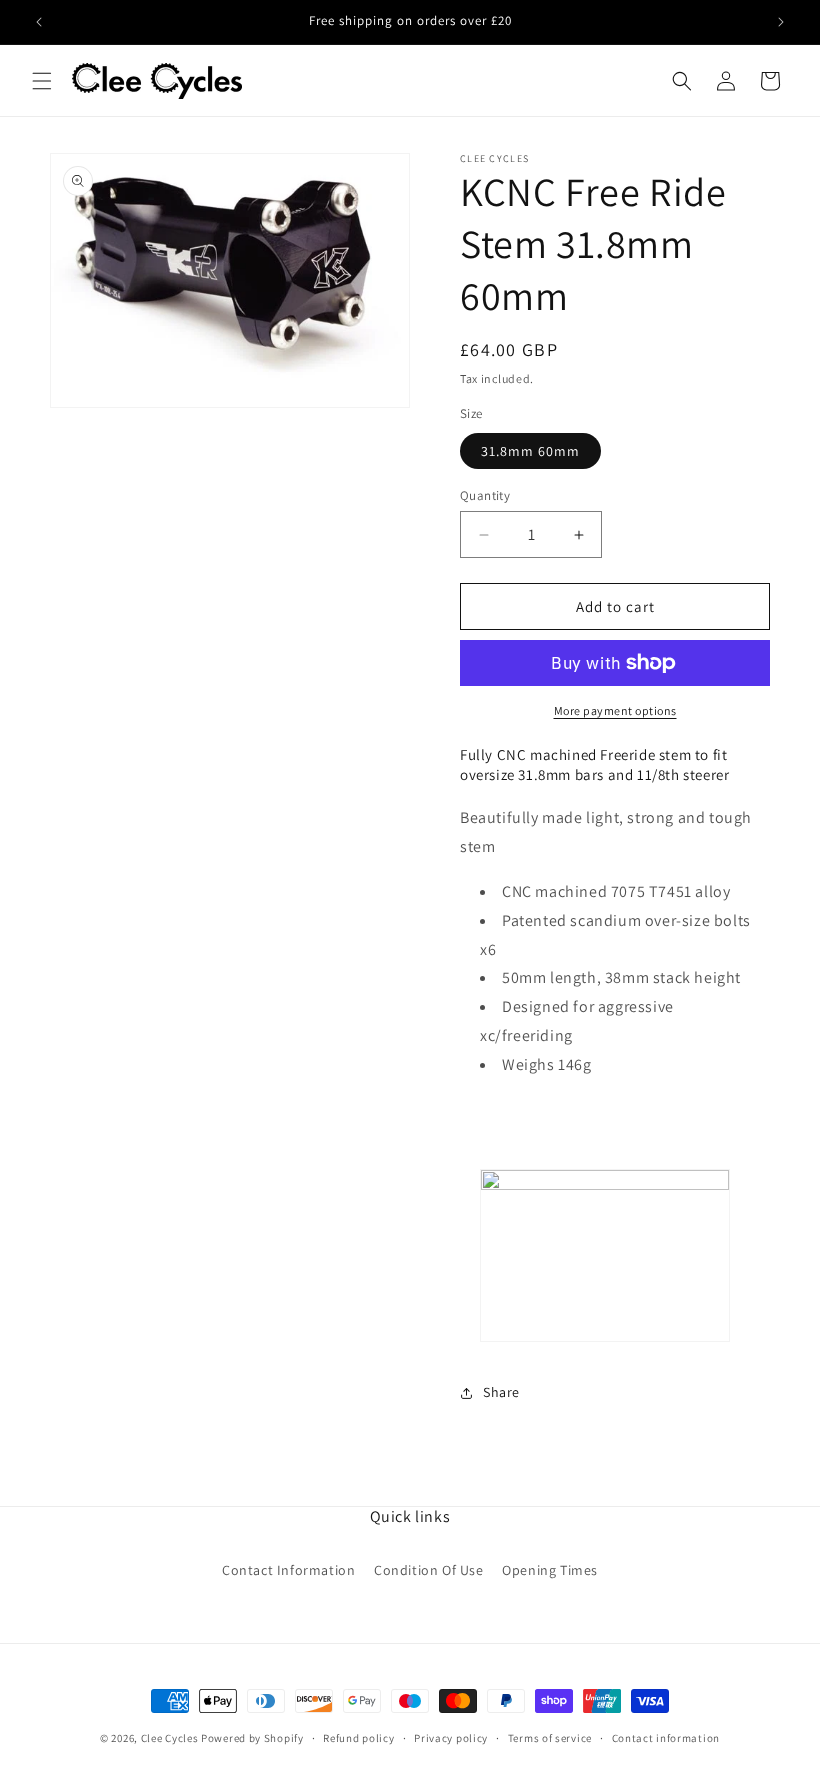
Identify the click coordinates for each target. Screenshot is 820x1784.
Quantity (485, 495)
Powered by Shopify (252, 1738)
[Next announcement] (781, 22)
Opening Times (550, 1570)
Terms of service (550, 1738)
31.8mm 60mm (530, 451)
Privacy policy (451, 1738)
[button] (42, 81)
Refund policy (358, 1738)
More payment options (615, 710)
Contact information (666, 1738)
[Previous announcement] (39, 22)
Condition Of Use (429, 1570)
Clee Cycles (170, 1738)
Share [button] (501, 1392)
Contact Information (288, 1570)
